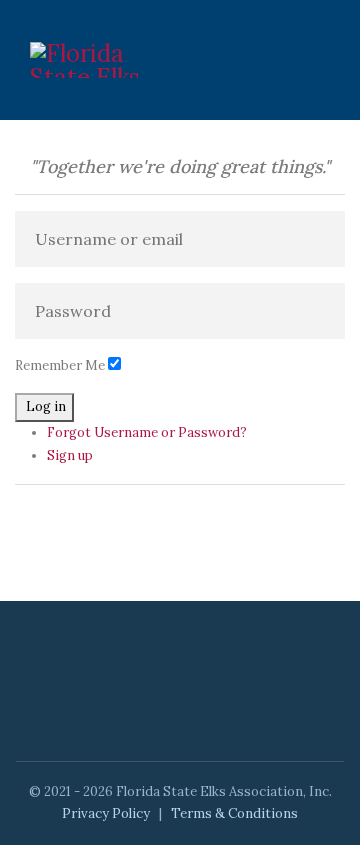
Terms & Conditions (234, 813)
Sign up (70, 455)
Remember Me (60, 365)
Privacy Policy (106, 813)
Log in (46, 406)
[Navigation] (322, 60)
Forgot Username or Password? (147, 432)
